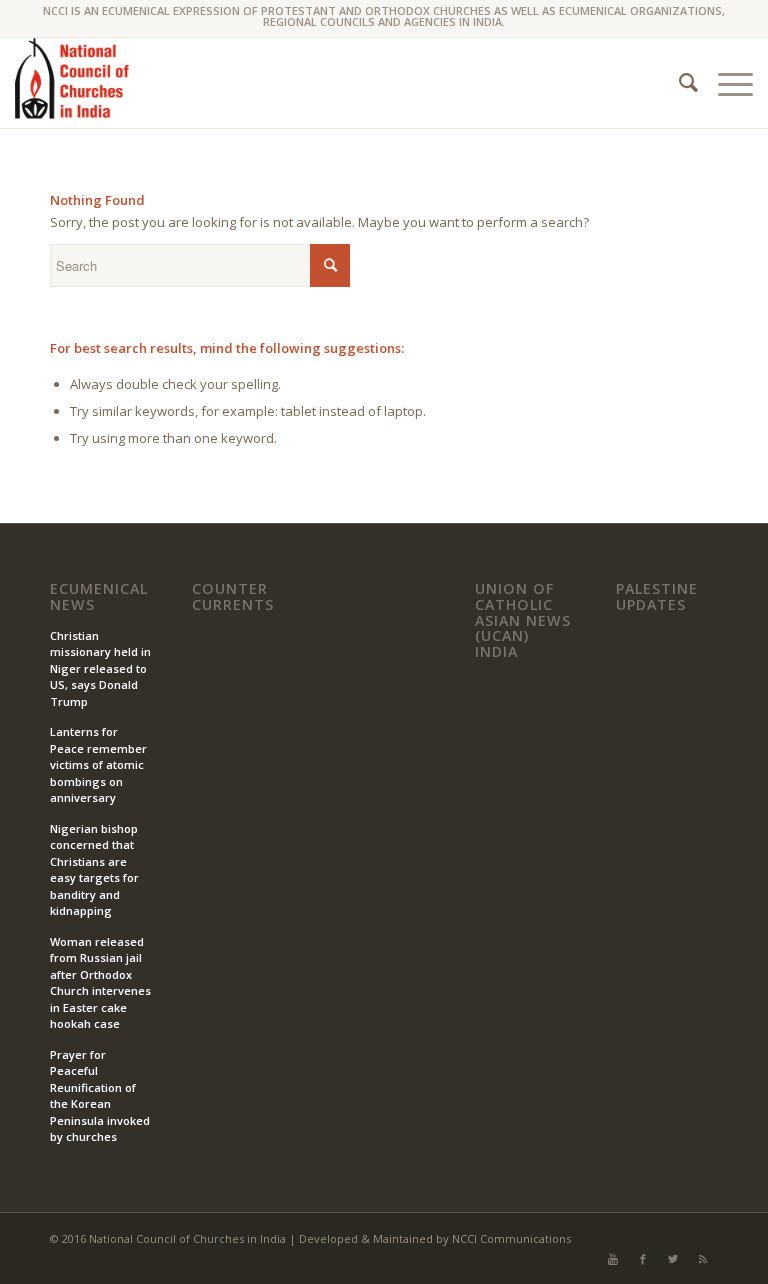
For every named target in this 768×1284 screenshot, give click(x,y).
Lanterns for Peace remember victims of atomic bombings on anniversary (98, 764)
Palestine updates (657, 596)
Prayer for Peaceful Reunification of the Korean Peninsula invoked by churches (100, 1096)
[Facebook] (643, 1259)
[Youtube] (613, 1259)
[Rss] (703, 1259)
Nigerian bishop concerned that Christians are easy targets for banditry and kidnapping (94, 870)
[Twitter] (673, 1259)
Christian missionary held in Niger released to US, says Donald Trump (100, 668)
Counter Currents (233, 596)
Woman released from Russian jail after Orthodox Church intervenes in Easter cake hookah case (100, 983)
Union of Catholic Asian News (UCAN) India (523, 620)
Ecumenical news (99, 596)
